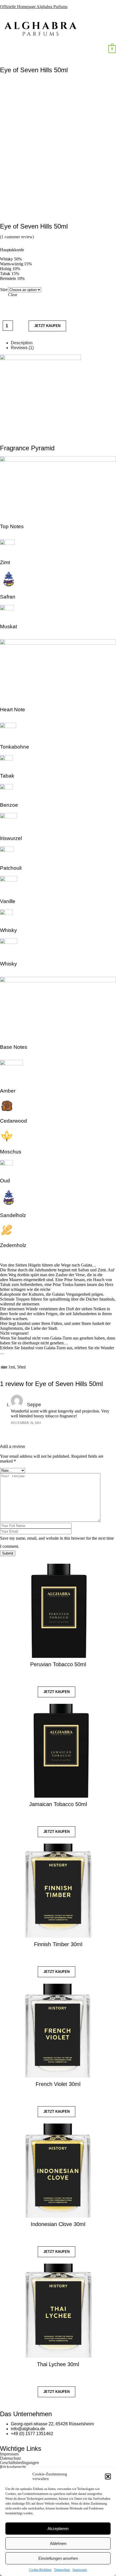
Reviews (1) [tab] (22, 348)
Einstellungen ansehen (58, 2558)
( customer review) (17, 237)
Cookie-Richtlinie (40, 2570)
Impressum (80, 2570)
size (4, 290)
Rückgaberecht (13, 2467)
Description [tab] (22, 343)
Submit (8, 1553)
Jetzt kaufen (47, 326)
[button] (108, 2476)
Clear (13, 295)
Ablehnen (58, 2543)
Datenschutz (62, 2570)
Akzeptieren (58, 2529)
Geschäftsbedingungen (19, 2463)
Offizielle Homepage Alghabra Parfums (34, 7)
